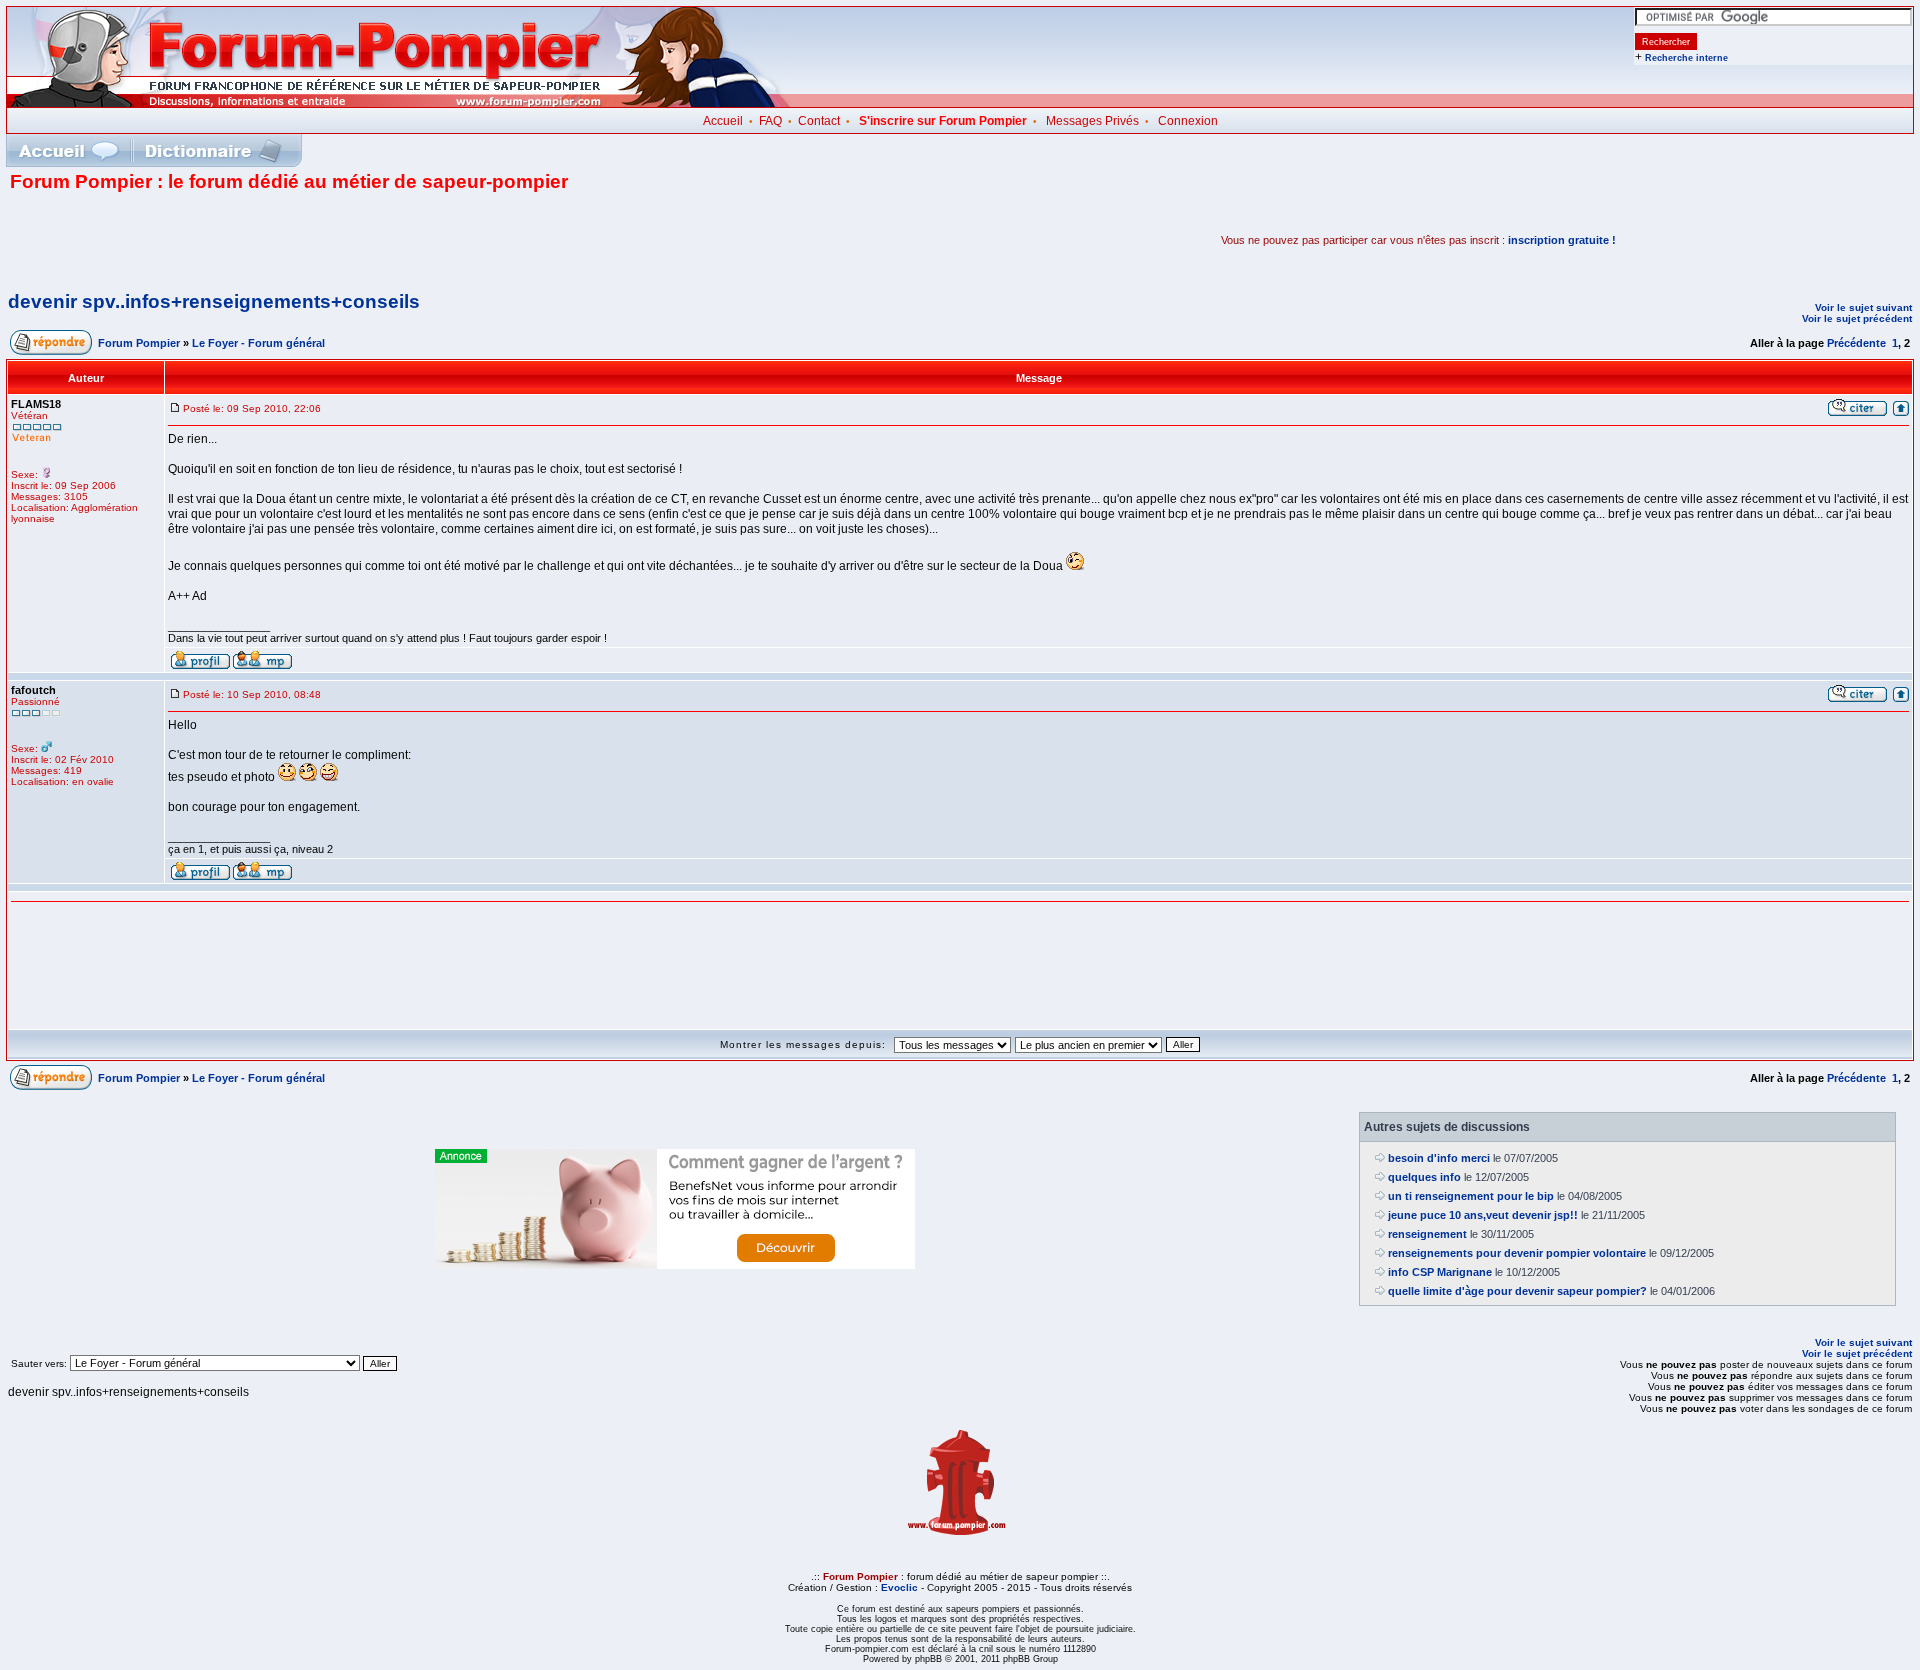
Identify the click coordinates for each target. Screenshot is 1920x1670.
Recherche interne (1686, 58)
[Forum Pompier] (399, 103)
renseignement (1427, 1234)
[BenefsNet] (675, 1265)
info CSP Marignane (1440, 1272)
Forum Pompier (139, 343)
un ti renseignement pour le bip (1471, 1196)
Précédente (1856, 343)
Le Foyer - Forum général (258, 343)
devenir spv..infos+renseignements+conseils (214, 301)
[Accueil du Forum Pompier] (68, 150)
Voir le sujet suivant (1863, 307)
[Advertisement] (244, 240)
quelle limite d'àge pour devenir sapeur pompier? (1517, 1291)
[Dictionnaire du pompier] (213, 150)
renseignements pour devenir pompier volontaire (1517, 1253)
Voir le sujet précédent (1857, 318)
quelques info (1424, 1177)
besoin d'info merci (1439, 1158)
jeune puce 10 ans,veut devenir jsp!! (1483, 1215)
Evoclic (899, 1587)
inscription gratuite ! (1562, 240)
